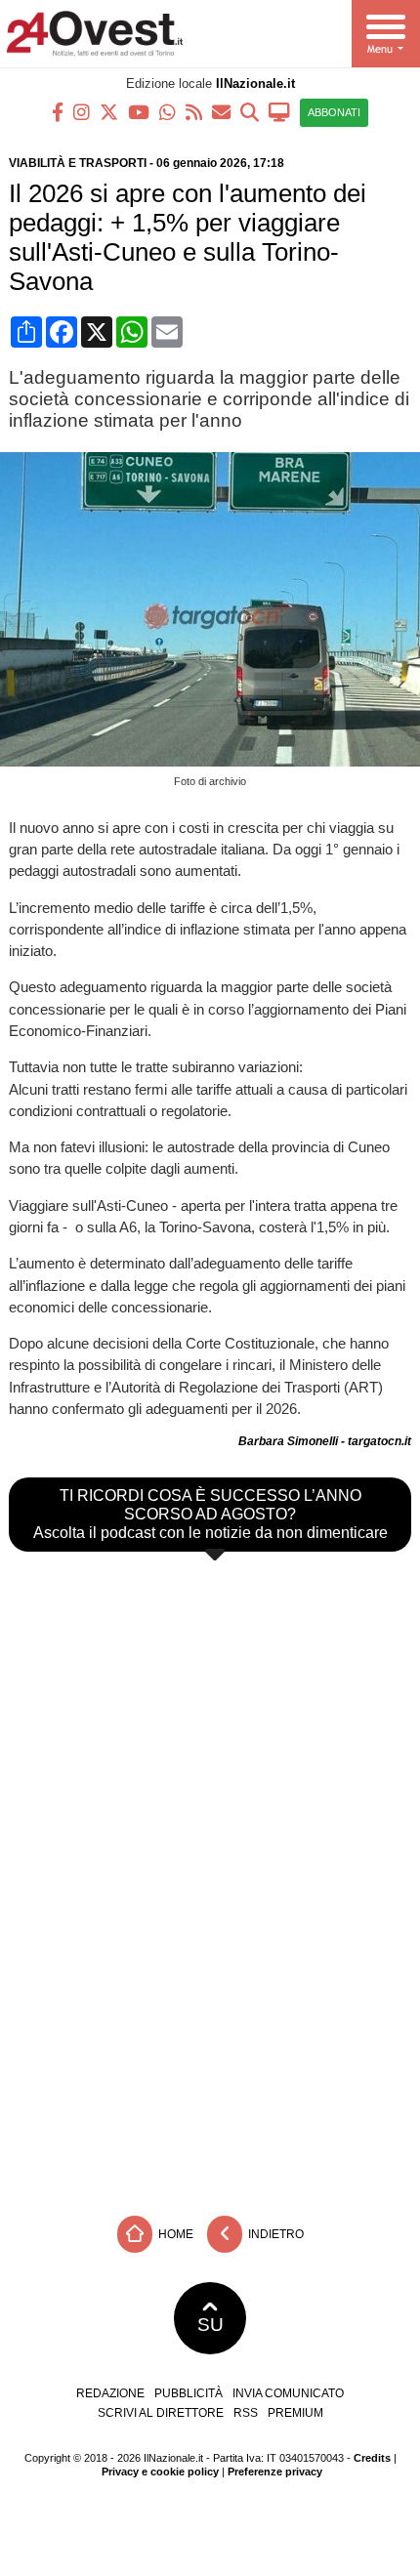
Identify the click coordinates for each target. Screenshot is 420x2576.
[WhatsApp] (168, 111)
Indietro (274, 2233)
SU (210, 2325)
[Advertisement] (210, 2059)
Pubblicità (189, 2393)
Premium (295, 2413)
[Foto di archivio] (214, 761)
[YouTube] (139, 111)
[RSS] (194, 111)
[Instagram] (82, 111)
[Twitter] (109, 111)
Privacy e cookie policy (160, 2472)
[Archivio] (250, 111)
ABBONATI (334, 112)
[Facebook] (58, 111)
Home (174, 2233)
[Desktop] (279, 111)
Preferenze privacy (275, 2472)
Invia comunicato (288, 2393)
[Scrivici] (221, 111)
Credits (372, 2458)
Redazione (110, 2393)
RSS (246, 2413)
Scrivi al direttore (161, 2413)
